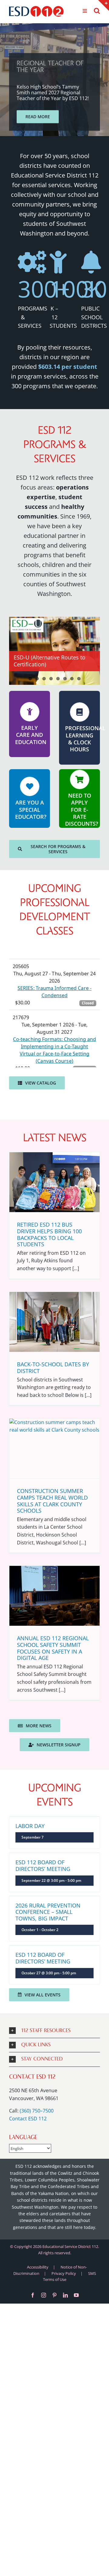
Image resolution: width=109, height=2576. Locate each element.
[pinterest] (54, 2295)
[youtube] (76, 2295)
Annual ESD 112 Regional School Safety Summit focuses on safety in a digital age (53, 1648)
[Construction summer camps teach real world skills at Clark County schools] (54, 1449)
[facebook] (33, 2295)
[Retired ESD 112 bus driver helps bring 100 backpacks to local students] (54, 1182)
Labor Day (30, 1826)
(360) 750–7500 (37, 2111)
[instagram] (44, 2295)
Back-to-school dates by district (53, 1368)
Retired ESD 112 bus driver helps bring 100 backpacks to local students (49, 1234)
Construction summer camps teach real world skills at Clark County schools (52, 1501)
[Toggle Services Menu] (85, 11)
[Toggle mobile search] (97, 11)
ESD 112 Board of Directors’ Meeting (43, 1865)
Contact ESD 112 (28, 2119)
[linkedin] (65, 2295)
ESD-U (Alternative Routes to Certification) (50, 661)
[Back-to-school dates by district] (54, 1322)
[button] (54, 2031)
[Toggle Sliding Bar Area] (104, 5)
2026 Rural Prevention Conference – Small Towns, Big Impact (48, 1912)
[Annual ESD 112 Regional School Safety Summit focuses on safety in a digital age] (54, 1596)
